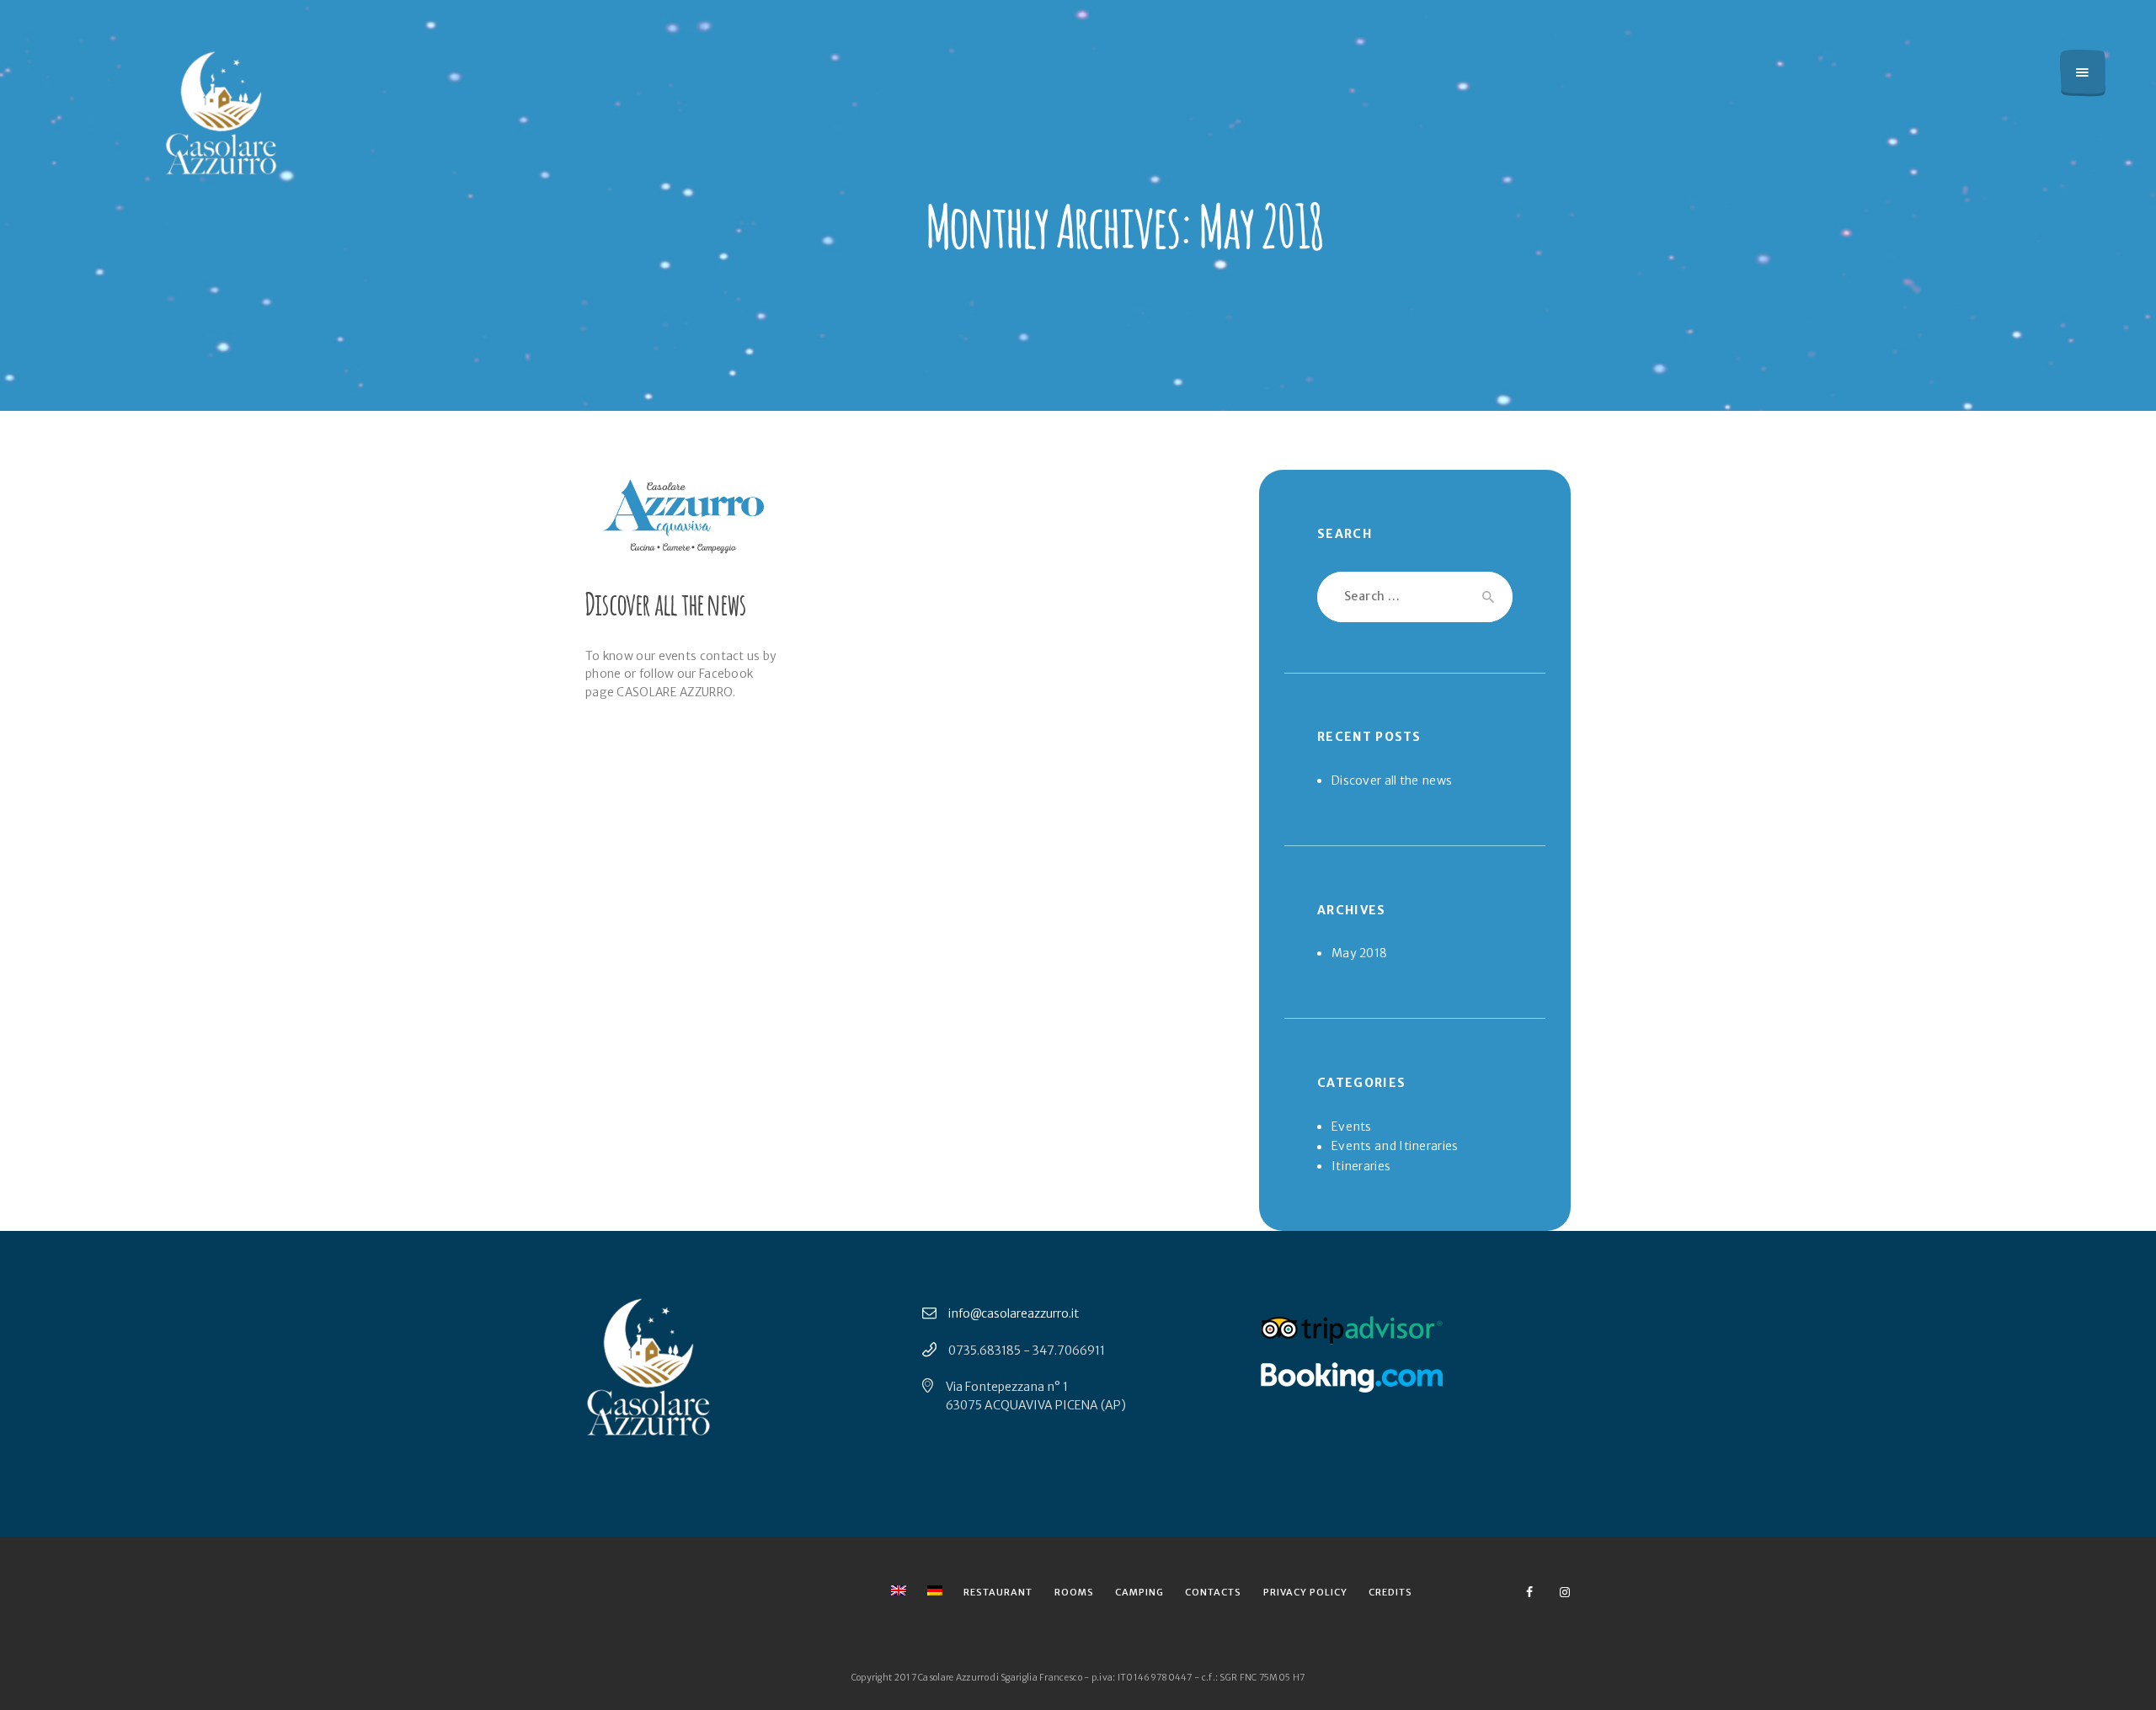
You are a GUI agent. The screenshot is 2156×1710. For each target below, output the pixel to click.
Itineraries (1361, 1166)
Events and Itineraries (1395, 1146)
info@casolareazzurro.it (1014, 1313)
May (1359, 953)
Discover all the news (666, 602)
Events (1352, 1127)
